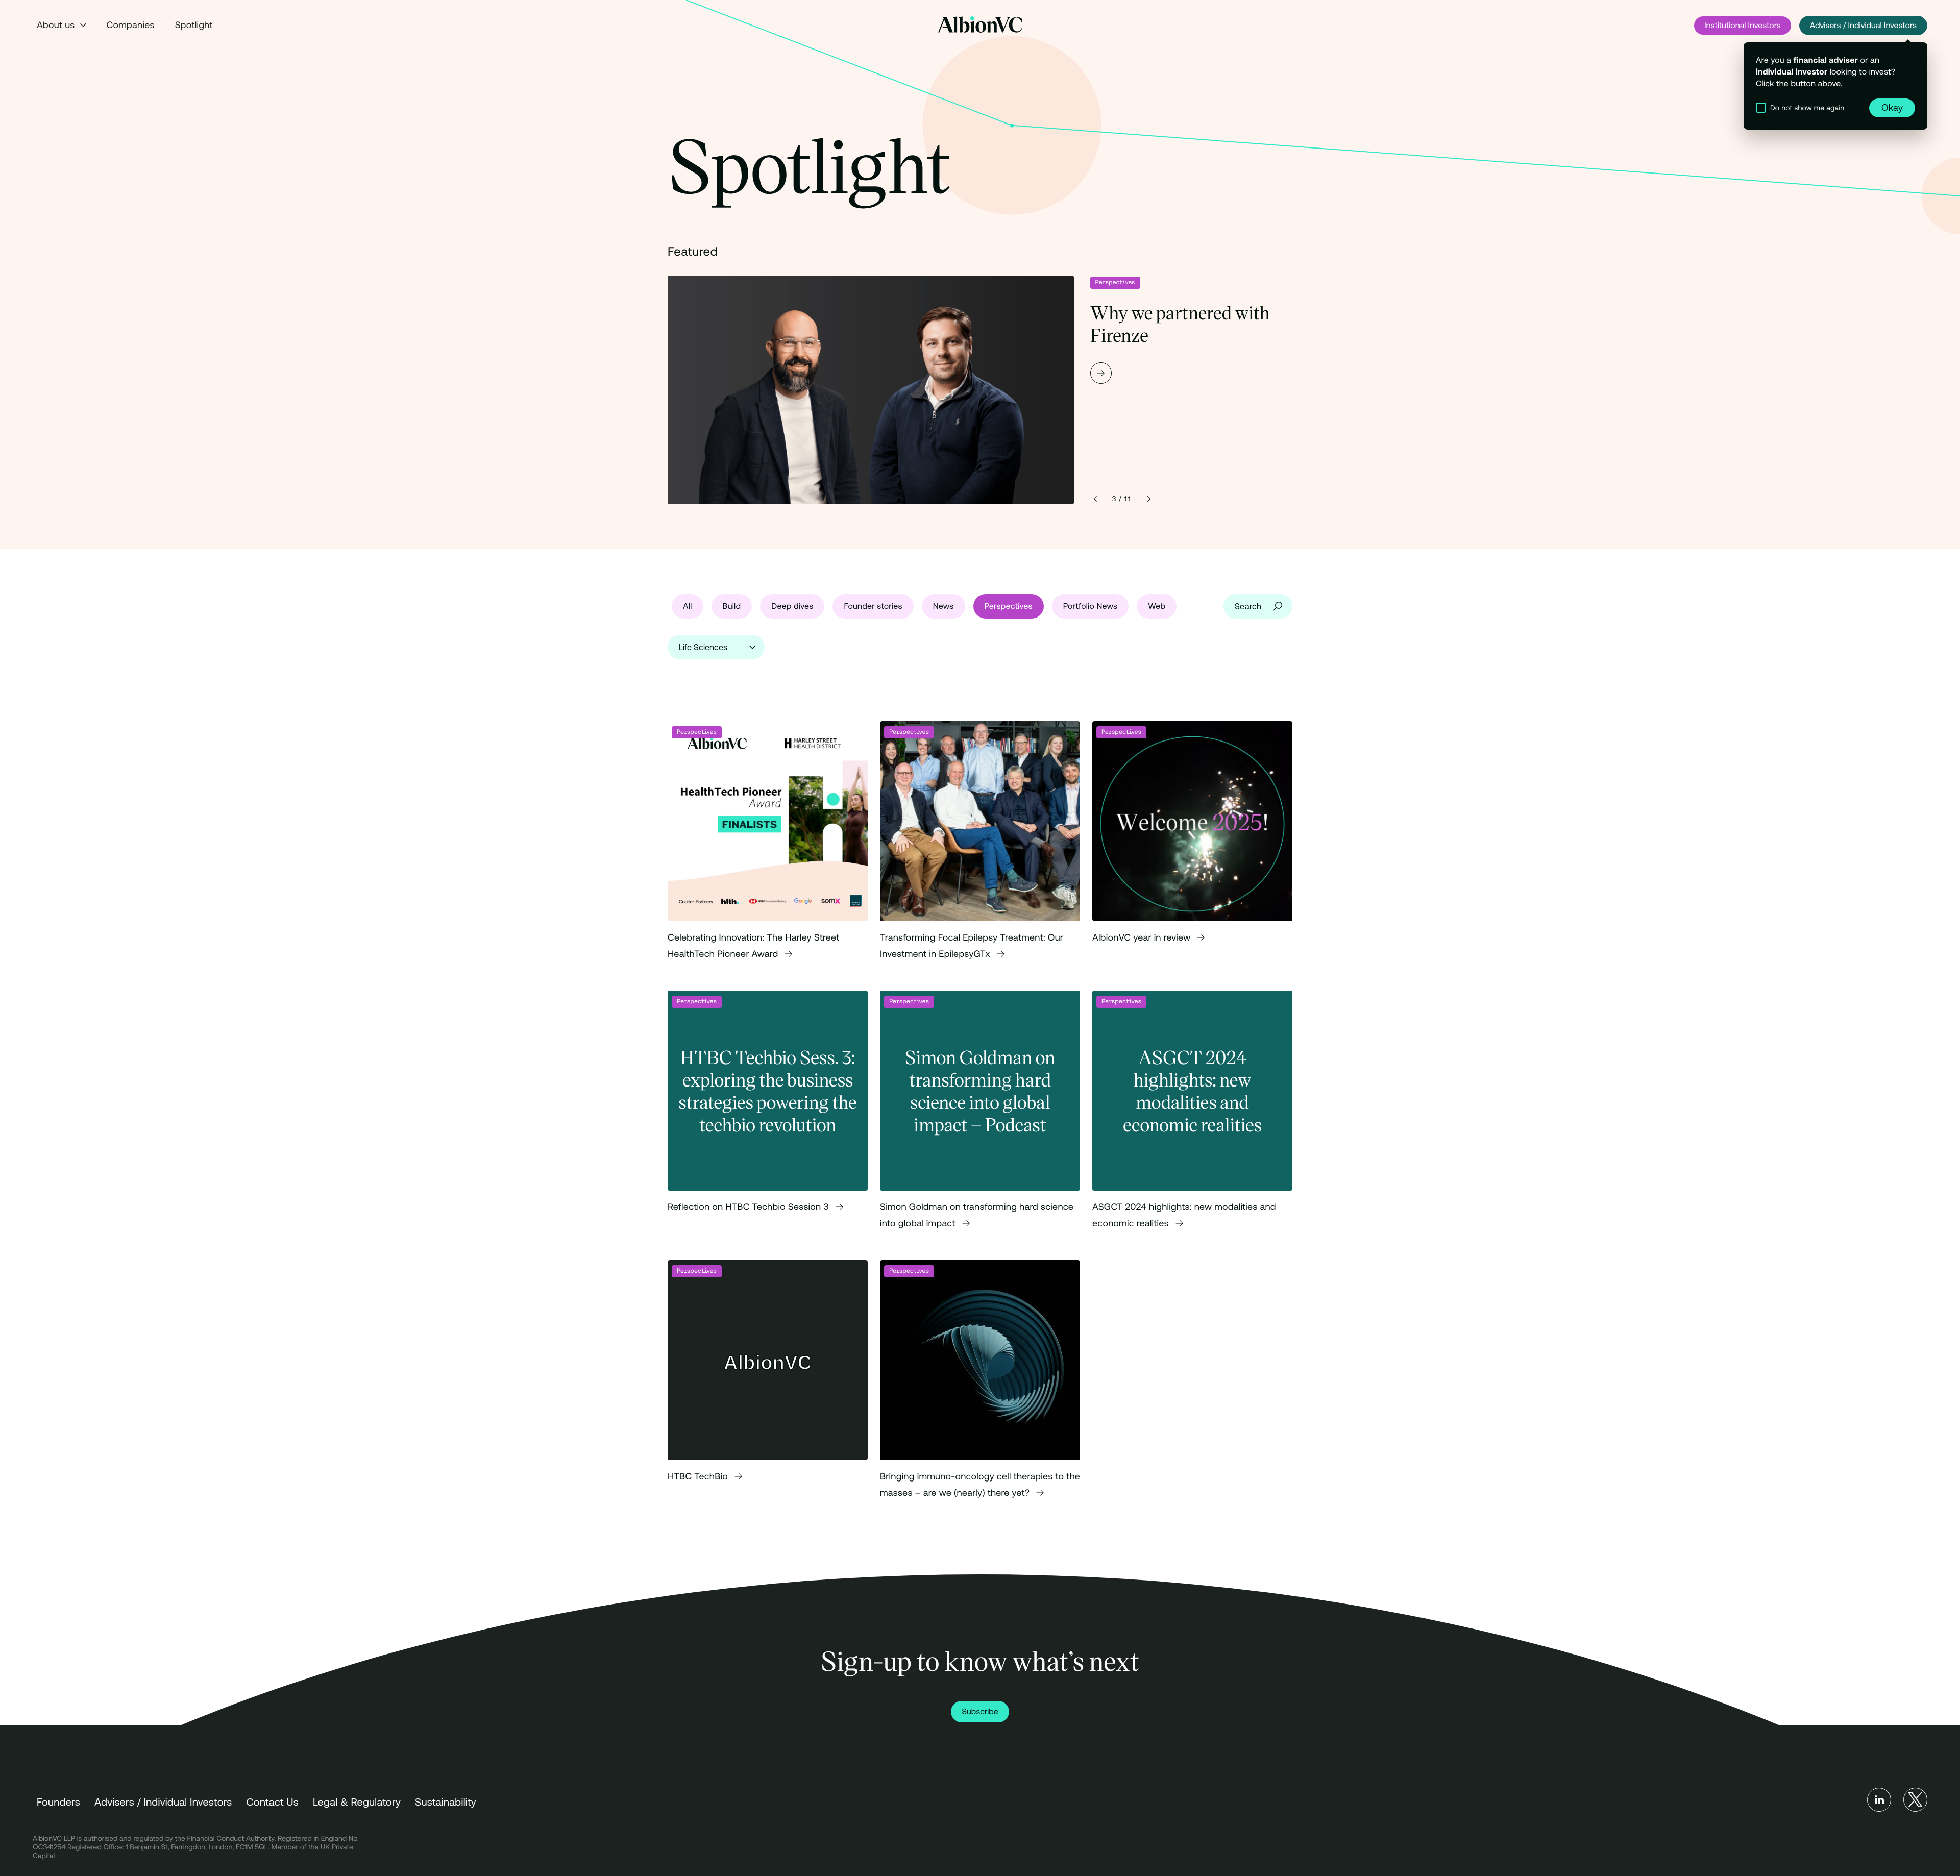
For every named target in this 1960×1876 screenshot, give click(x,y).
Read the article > (768, 850)
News (944, 606)
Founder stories (873, 606)
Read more (980, 390)
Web (1157, 606)
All (688, 606)
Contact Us (272, 1802)
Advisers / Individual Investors (1863, 26)
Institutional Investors (1743, 26)
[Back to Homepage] (980, 24)
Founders (58, 1802)
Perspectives (1115, 282)
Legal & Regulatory (357, 1802)
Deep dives (792, 606)
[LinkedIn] (1879, 1800)
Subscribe (980, 1712)
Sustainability (446, 1802)
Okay (1892, 107)
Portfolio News (1091, 606)
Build (732, 606)
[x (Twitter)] (1915, 1800)
